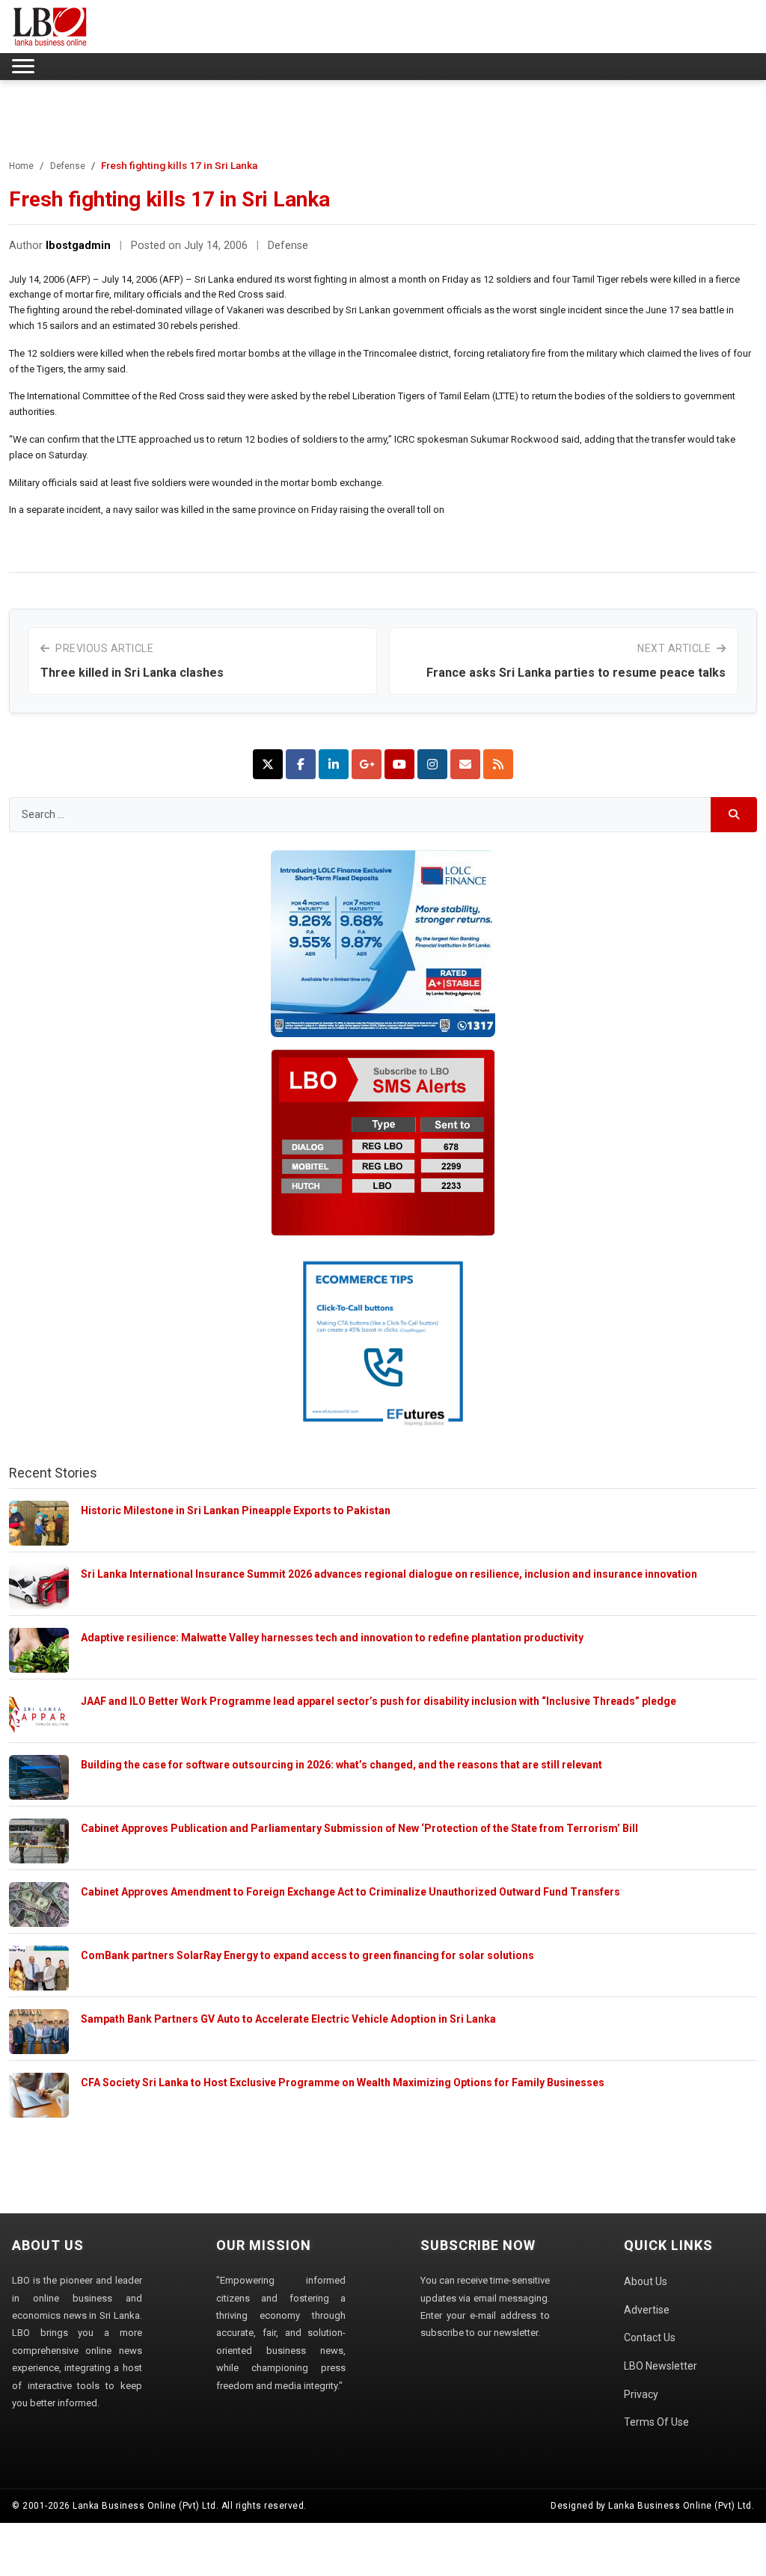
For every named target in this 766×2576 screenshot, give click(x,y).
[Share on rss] (498, 764)
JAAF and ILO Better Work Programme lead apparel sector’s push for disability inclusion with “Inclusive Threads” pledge (379, 1701)
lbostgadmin (78, 246)
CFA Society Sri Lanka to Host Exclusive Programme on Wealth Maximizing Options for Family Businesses (343, 2082)
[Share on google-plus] (367, 764)
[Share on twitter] (268, 764)
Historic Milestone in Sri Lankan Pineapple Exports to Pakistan (236, 1510)
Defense (68, 166)
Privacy (641, 2394)
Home (21, 166)
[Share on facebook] (301, 764)
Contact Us (650, 2337)
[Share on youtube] (399, 764)
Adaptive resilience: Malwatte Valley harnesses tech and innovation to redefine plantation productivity (332, 1638)
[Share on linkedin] (334, 764)
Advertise (647, 2310)
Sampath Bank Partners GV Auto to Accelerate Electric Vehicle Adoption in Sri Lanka (288, 2019)
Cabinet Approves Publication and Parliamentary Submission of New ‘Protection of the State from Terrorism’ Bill (359, 1828)
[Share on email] (465, 764)
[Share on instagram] (432, 764)
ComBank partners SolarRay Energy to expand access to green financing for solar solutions (307, 1955)
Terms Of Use (656, 2422)
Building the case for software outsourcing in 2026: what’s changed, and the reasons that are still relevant (341, 1765)
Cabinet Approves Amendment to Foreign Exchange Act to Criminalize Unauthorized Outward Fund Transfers (350, 1892)
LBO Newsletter (661, 2366)
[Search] (734, 815)
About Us (646, 2281)
